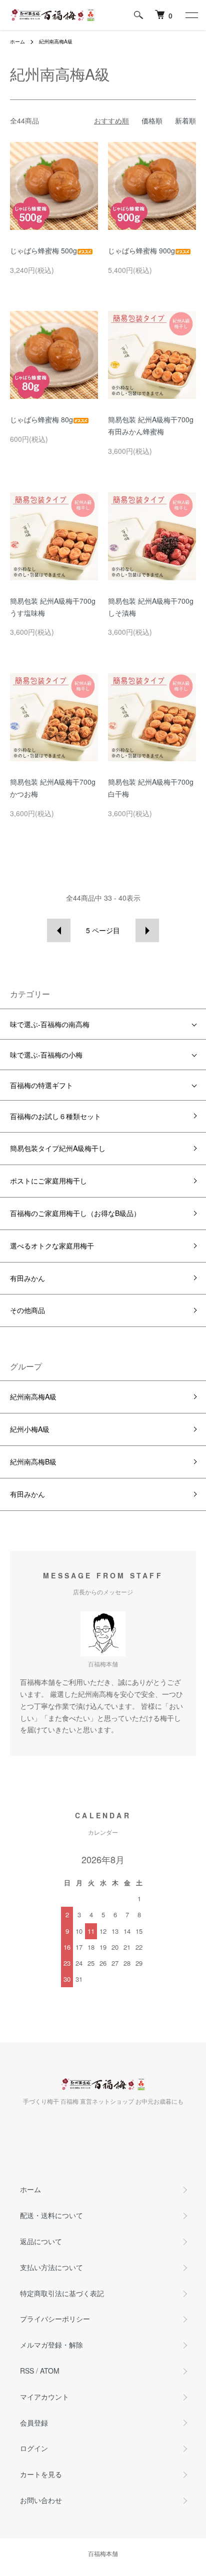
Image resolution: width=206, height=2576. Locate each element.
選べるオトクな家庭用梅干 (52, 1246)
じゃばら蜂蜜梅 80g (41, 419)
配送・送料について (51, 2215)
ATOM (50, 2371)
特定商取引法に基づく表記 (62, 2293)
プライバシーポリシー (55, 2319)
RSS (27, 2371)
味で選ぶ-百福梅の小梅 (46, 1055)
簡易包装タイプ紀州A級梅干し (58, 1148)
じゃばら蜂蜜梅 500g (43, 250)
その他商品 (27, 1310)
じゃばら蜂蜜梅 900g (141, 250)
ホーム (17, 41)
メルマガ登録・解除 (51, 2345)
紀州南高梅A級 (56, 41)
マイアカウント (44, 2397)
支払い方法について (51, 2267)
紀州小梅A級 (30, 1429)
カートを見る (41, 2474)
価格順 (152, 120)
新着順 (185, 120)
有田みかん (27, 1278)
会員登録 (34, 2423)
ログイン (34, 2448)
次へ (147, 930)
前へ (59, 930)
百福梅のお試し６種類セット (55, 1116)
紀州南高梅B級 (33, 1461)
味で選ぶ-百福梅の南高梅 (50, 1024)
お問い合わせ (41, 2500)
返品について (41, 2241)
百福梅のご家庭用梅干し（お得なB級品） (75, 1213)
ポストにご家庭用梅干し (48, 1181)
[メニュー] (191, 15)
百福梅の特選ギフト (41, 1085)
